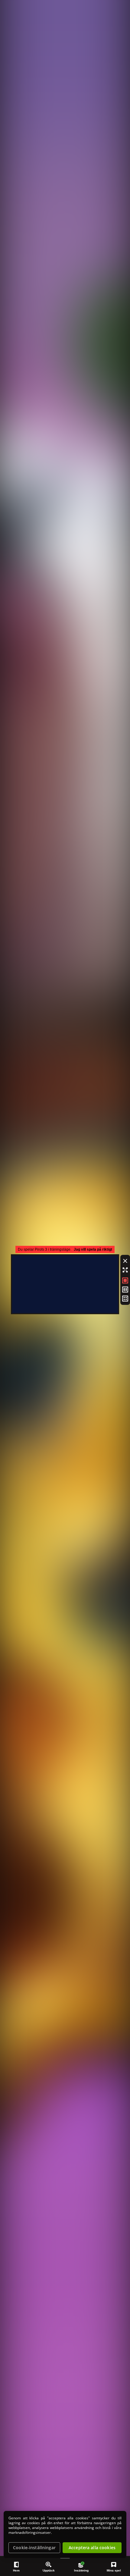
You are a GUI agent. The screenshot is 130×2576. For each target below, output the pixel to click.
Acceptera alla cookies (92, 2548)
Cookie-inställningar (34, 2548)
